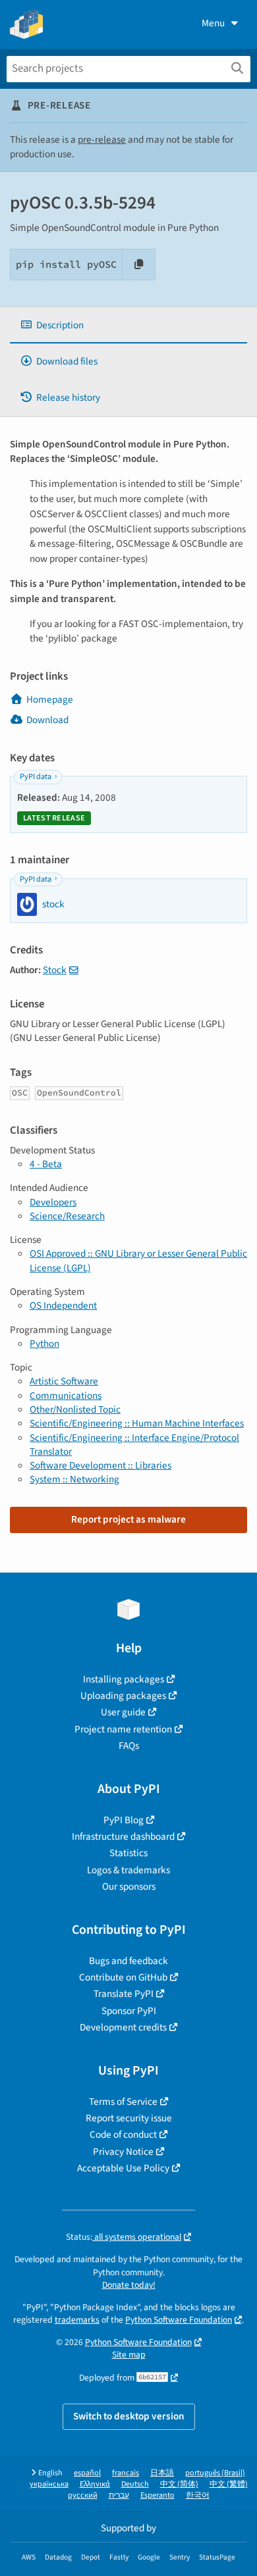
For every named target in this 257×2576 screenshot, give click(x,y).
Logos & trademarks (128, 1870)
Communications (66, 1396)
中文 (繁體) (229, 2484)
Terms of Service (123, 2102)
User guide (123, 1712)
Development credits (123, 2027)
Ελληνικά (95, 2484)
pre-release (102, 139)
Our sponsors (129, 1886)
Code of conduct (123, 2134)
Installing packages (124, 1679)
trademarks (77, 2320)
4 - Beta (46, 1164)
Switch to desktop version (129, 2416)
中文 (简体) (179, 2484)
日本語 (162, 2473)
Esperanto (157, 2495)
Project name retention (123, 1729)
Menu (213, 23)
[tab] (128, 325)
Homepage (50, 699)
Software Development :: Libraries (100, 1465)
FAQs (129, 1746)
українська (49, 2484)
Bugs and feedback (128, 1961)
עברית (119, 2495)
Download (47, 720)
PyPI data (36, 777)
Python (44, 1344)
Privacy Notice (123, 2152)
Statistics (128, 1853)
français (126, 2473)
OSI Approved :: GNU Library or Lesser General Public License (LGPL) (138, 1260)
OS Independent (63, 1305)
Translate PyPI (124, 1994)
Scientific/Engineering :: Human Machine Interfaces (137, 1423)
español (87, 2473)
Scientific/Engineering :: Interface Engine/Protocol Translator (134, 1445)
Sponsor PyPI (129, 2011)
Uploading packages (123, 1696)
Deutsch (135, 2484)
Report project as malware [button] (128, 1519)
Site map (129, 2355)
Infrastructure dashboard (123, 1836)
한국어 (198, 2495)
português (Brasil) (215, 2473)
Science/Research (67, 1216)
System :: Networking (74, 1479)
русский (83, 2495)
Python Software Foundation (179, 2320)
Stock (55, 970)
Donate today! (129, 2285)
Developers (53, 1202)
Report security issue (129, 2118)
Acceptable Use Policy (123, 2168)
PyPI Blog (124, 1820)
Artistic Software (64, 1381)
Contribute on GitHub (123, 1977)
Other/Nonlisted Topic (75, 1409)
